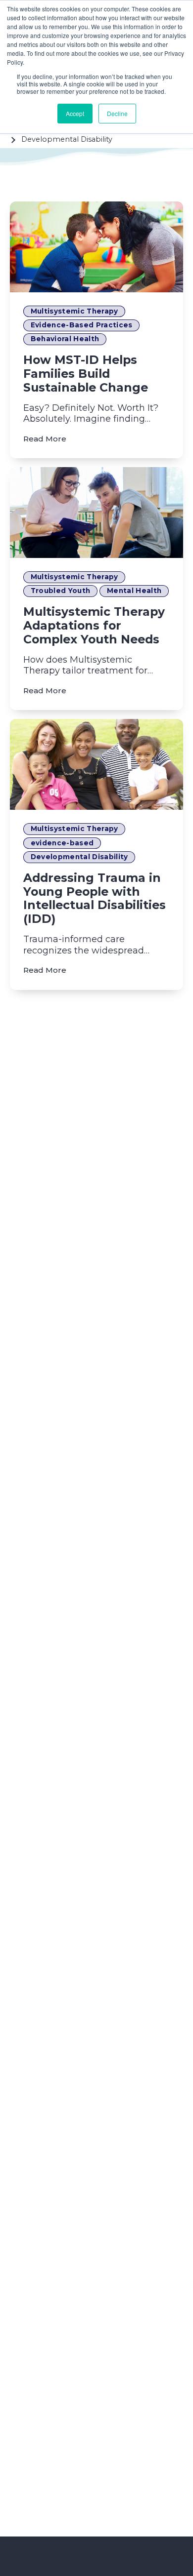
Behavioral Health (65, 339)
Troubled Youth (61, 591)
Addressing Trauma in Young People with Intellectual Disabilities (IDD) (95, 898)
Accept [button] (75, 113)
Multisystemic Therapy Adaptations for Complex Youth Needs (94, 625)
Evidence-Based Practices (82, 325)
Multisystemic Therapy (74, 311)
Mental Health (134, 591)
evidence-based (62, 843)
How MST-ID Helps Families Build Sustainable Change (86, 374)
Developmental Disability (79, 857)
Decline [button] (117, 113)
